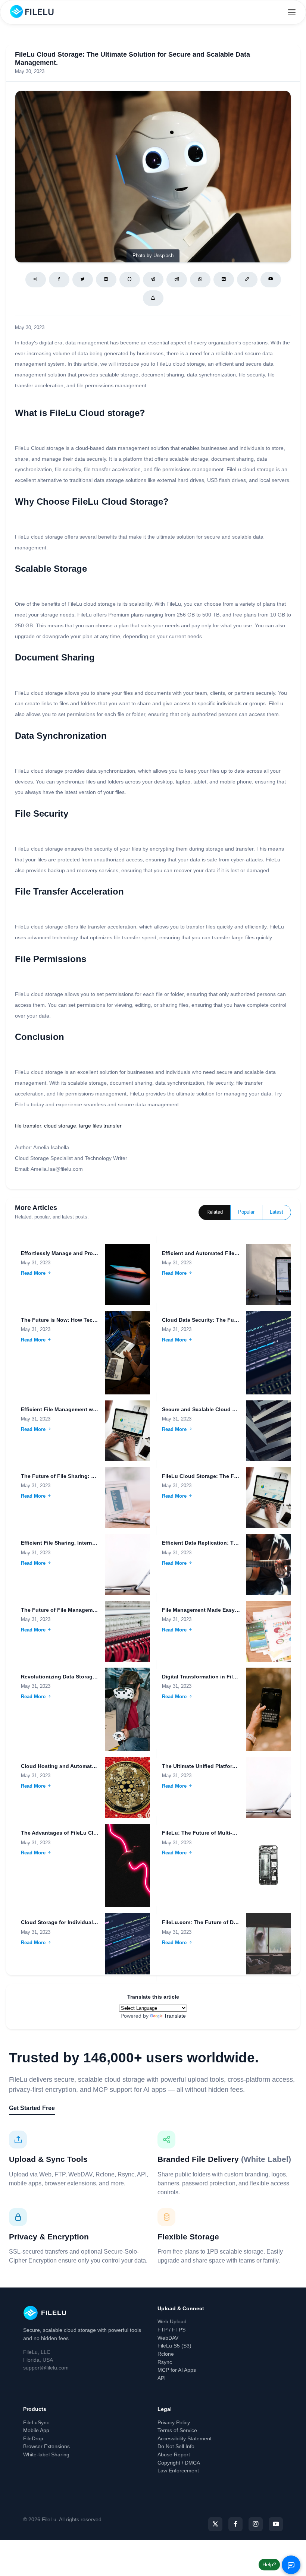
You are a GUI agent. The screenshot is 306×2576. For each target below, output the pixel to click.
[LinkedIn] (224, 280)
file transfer (28, 1126)
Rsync (165, 2362)
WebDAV (168, 2338)
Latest (277, 1212)
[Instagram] (256, 2524)
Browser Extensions (46, 2446)
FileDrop (33, 2438)
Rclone (166, 2354)
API (162, 2378)
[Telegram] (153, 280)
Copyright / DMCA (179, 2463)
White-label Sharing (46, 2454)
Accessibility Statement (185, 2438)
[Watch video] (271, 280)
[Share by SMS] (130, 280)
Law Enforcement (178, 2471)
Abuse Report (174, 2454)
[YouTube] (276, 2524)
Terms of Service (177, 2430)
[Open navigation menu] (292, 12)
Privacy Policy (174, 2422)
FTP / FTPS (171, 2330)
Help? (269, 2564)
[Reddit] (177, 280)
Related (215, 1212)
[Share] (36, 280)
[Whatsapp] (200, 280)
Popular (246, 1212)
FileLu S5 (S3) (174, 2346)
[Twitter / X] (83, 280)
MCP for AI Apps (177, 2370)
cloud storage (60, 1126)
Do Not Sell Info (176, 2446)
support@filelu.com (46, 2368)
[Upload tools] (153, 298)
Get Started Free (32, 2108)
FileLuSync (36, 2422)
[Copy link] (247, 280)
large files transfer (100, 1126)
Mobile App (36, 2430)
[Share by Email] (106, 280)
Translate (175, 2016)
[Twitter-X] (215, 2524)
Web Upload (172, 2321)
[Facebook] (59, 280)
